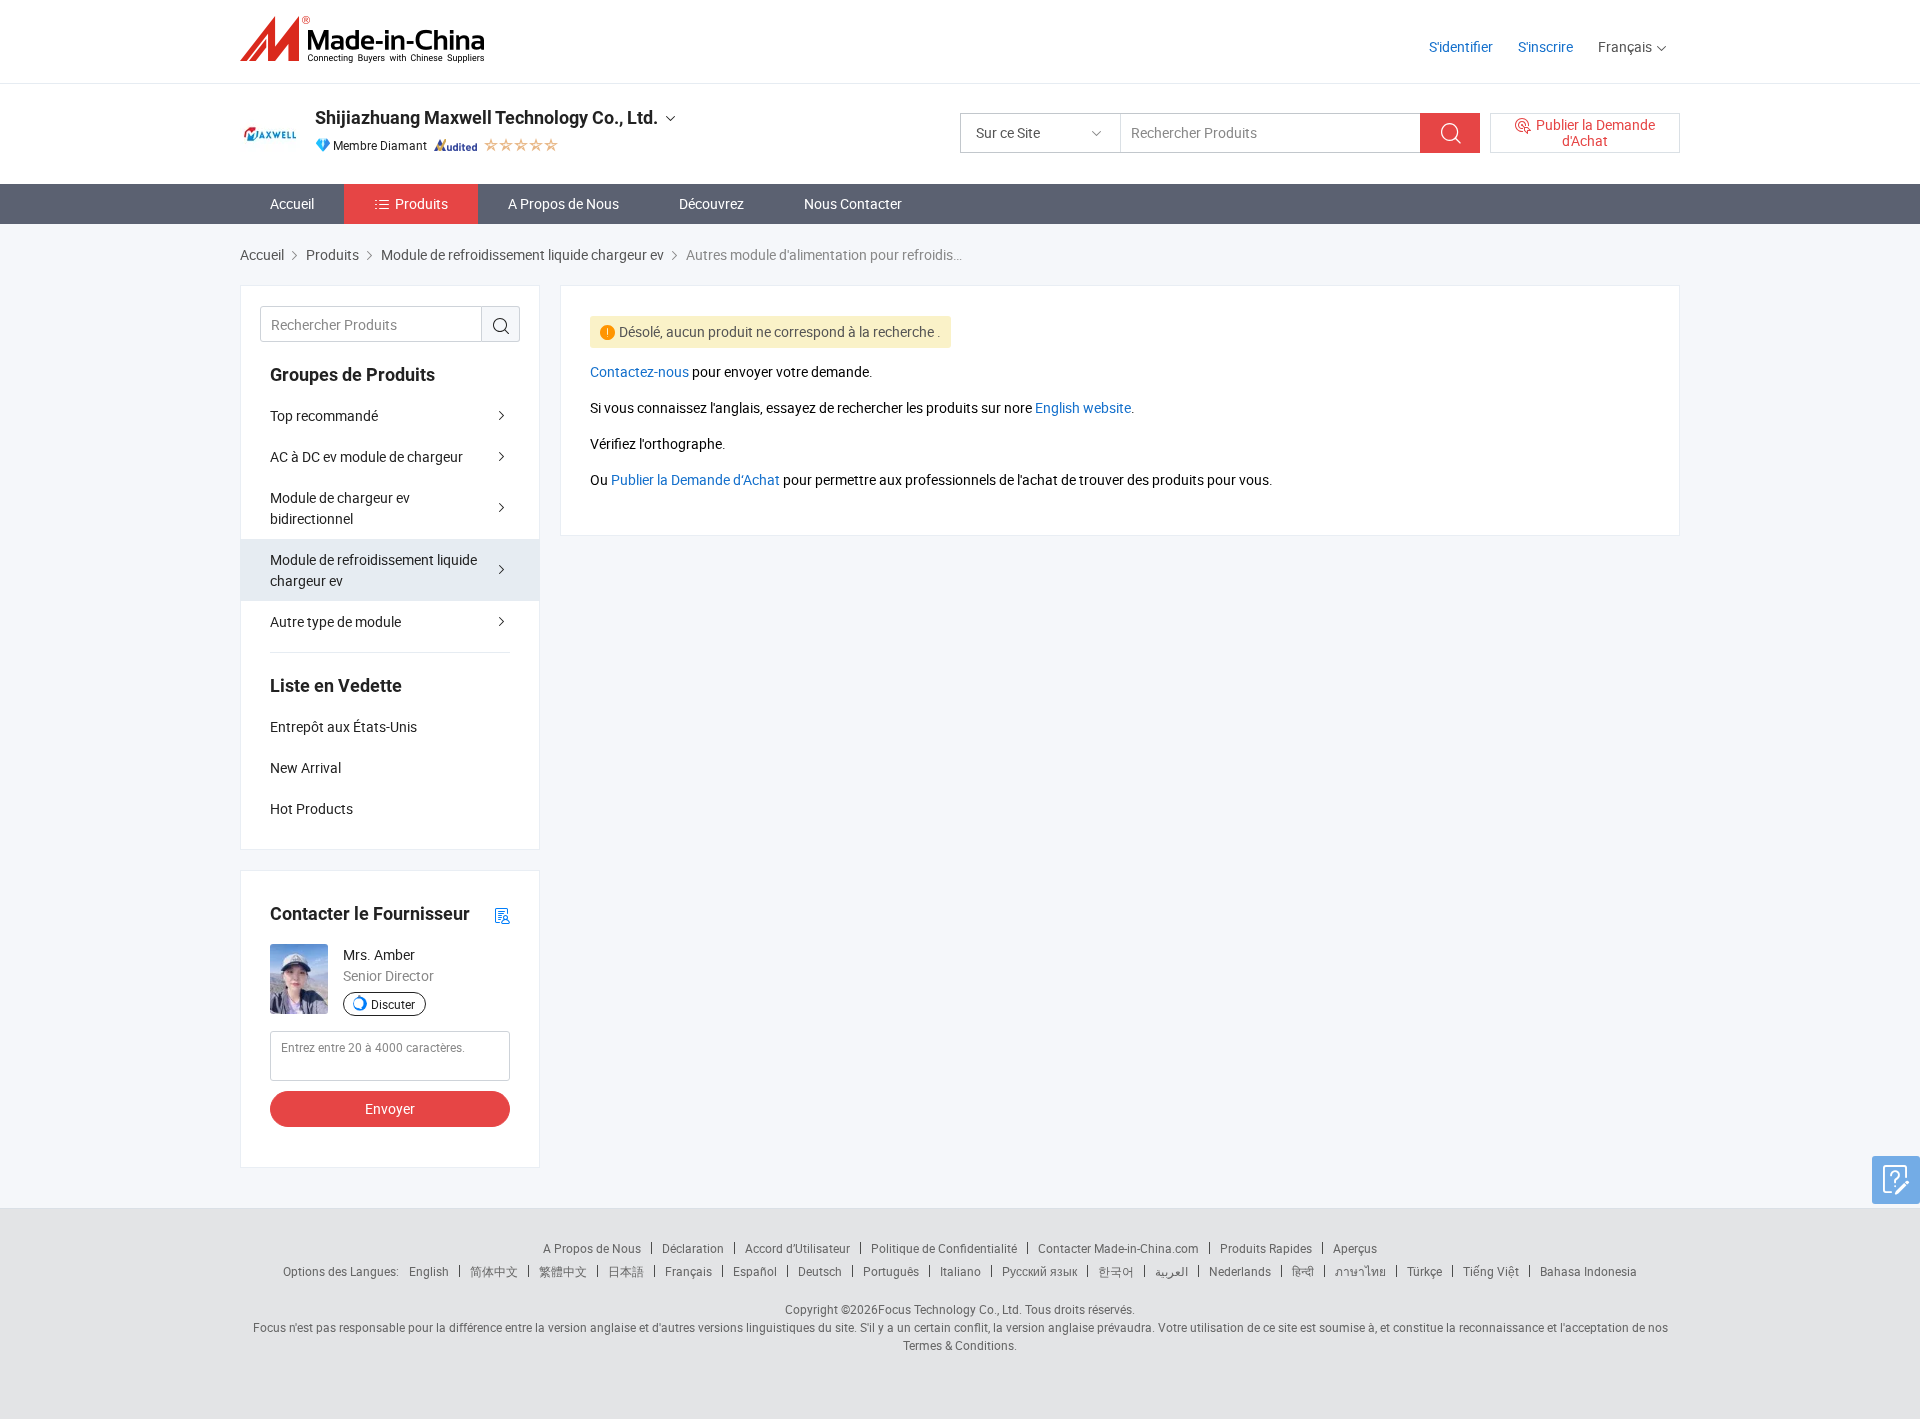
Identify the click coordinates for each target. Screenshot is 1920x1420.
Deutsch (820, 1271)
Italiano (960, 1271)
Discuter (393, 1004)
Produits (421, 203)
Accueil (292, 203)
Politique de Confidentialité (944, 1248)
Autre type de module (335, 621)
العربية (1171, 1271)
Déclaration (693, 1248)
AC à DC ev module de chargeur (366, 456)
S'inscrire (1545, 46)
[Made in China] (368, 39)
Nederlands (1240, 1271)
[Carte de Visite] (502, 914)
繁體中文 (563, 1271)
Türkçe (1424, 1271)
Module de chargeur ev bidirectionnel (340, 508)
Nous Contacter (853, 203)
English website (1083, 407)
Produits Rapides (1266, 1248)
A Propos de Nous (563, 203)
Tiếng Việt (1491, 1271)
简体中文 (494, 1271)
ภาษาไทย (1360, 1271)
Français (688, 1271)
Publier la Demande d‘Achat (695, 479)
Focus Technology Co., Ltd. (950, 1309)
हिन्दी (1303, 1271)
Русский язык (1039, 1271)
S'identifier (1461, 46)
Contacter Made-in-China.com (1118, 1248)
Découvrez (711, 203)
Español (755, 1271)
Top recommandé (324, 415)
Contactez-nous (639, 371)
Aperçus (1355, 1248)
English (429, 1271)
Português (891, 1271)
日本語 (626, 1271)
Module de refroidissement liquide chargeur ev (373, 570)
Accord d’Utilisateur (797, 1248)
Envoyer (390, 1108)
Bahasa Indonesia (1588, 1271)
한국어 (1116, 1271)
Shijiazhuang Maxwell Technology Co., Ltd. (486, 117)
